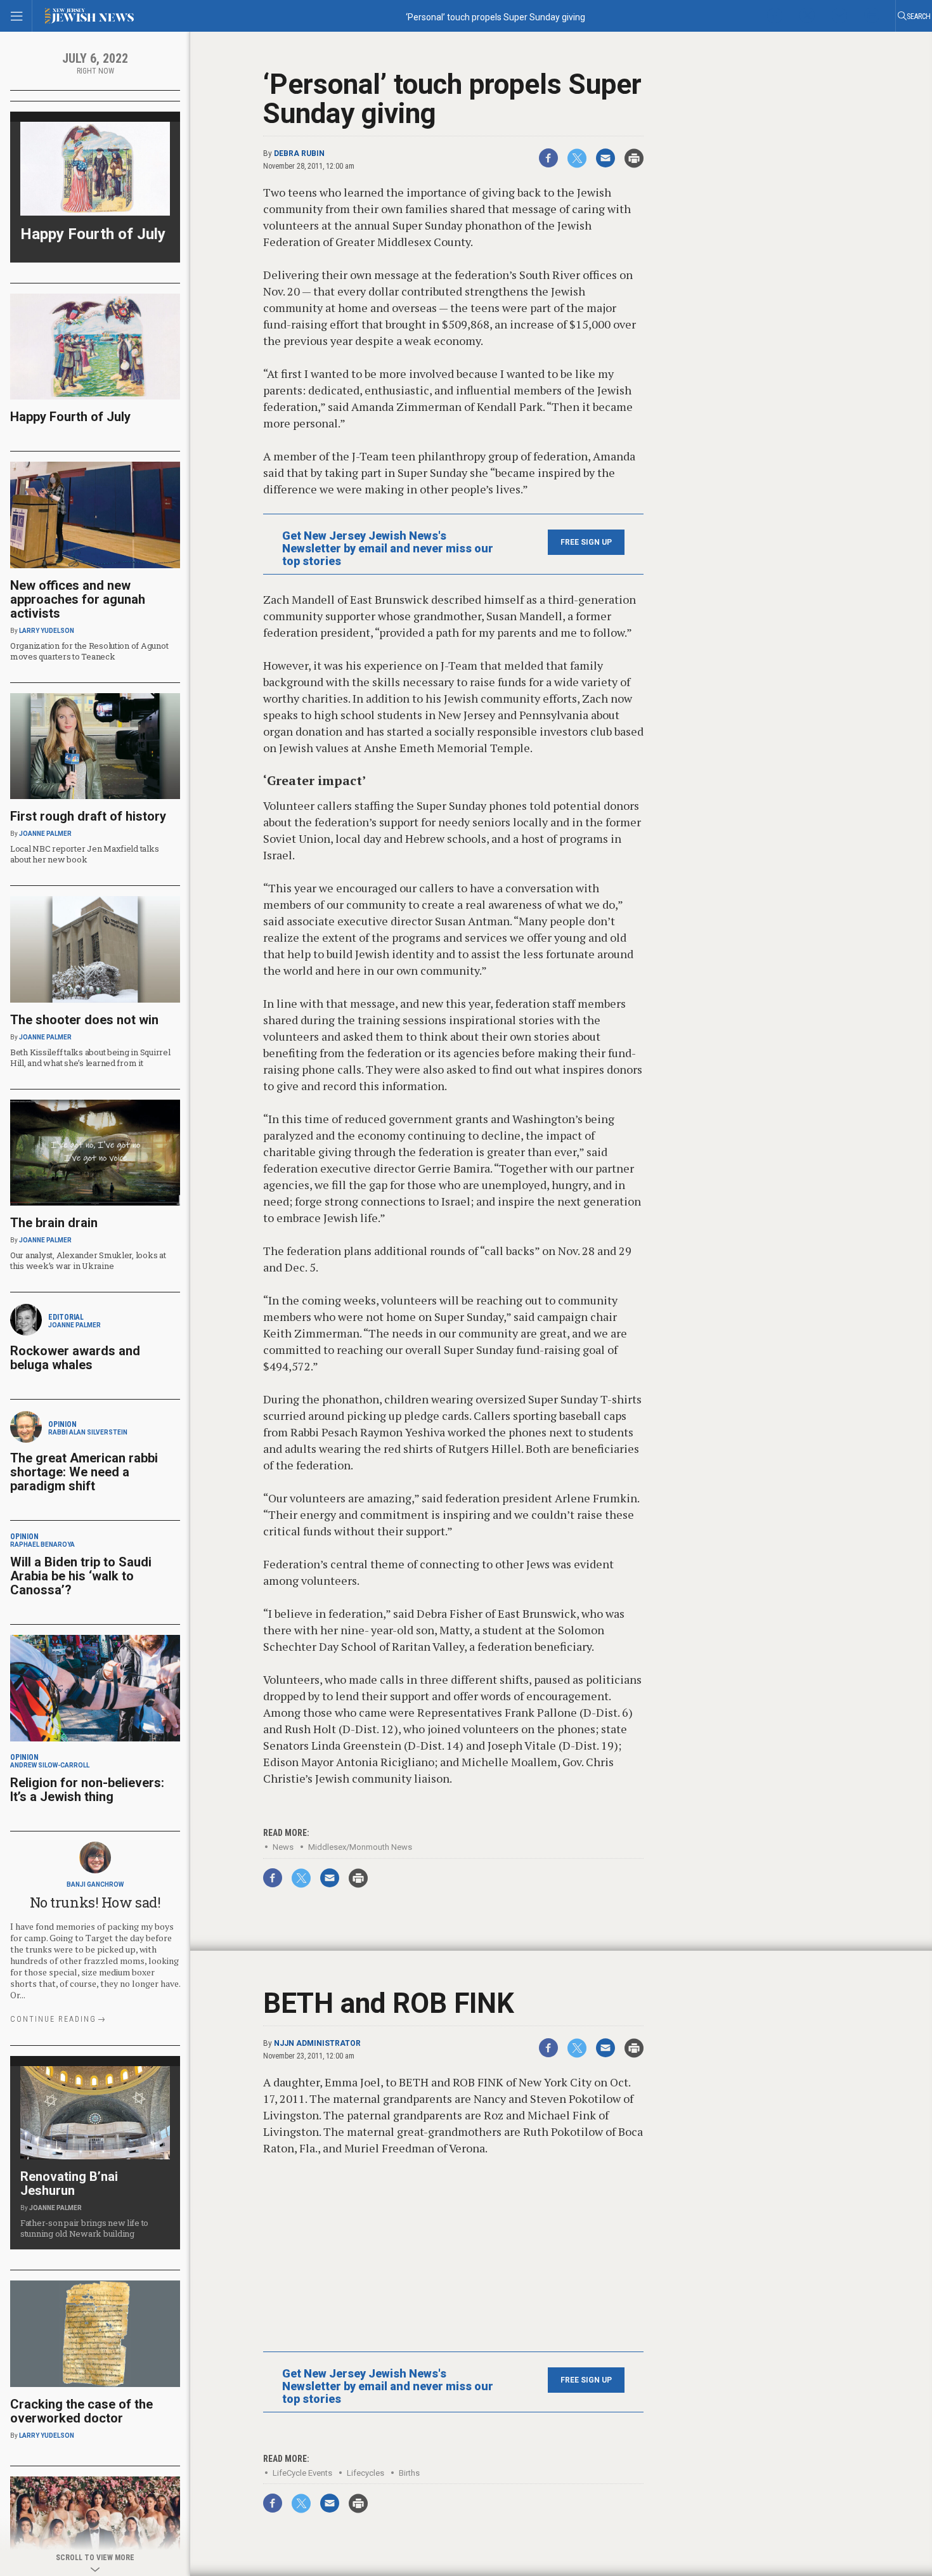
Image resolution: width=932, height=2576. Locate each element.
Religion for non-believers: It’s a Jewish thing (87, 1790)
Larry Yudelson (47, 631)
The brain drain (54, 1223)
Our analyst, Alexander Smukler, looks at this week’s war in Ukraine (88, 1260)
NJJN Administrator (317, 2043)
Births (409, 2473)
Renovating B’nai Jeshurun (69, 2183)
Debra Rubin (299, 153)
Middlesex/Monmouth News (360, 1847)
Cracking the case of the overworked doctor (81, 2411)
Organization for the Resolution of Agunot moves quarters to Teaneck (89, 651)
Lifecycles (366, 2473)
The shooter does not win (84, 1020)
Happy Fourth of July (93, 234)
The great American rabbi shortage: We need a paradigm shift (84, 1472)
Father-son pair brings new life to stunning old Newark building (84, 2228)
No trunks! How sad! (95, 1902)
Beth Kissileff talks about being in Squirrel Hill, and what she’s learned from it (90, 1057)
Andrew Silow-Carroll (50, 1765)
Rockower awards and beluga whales (75, 1358)
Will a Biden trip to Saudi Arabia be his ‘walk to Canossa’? (81, 1576)
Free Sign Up (586, 542)
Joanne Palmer (45, 834)
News (283, 1847)
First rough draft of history (88, 816)
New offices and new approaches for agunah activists (78, 599)
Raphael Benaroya (42, 1545)
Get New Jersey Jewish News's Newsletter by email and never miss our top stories (388, 549)
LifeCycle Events (302, 2473)
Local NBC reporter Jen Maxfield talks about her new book (84, 854)
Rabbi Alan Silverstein (88, 1432)
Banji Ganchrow (95, 1884)
